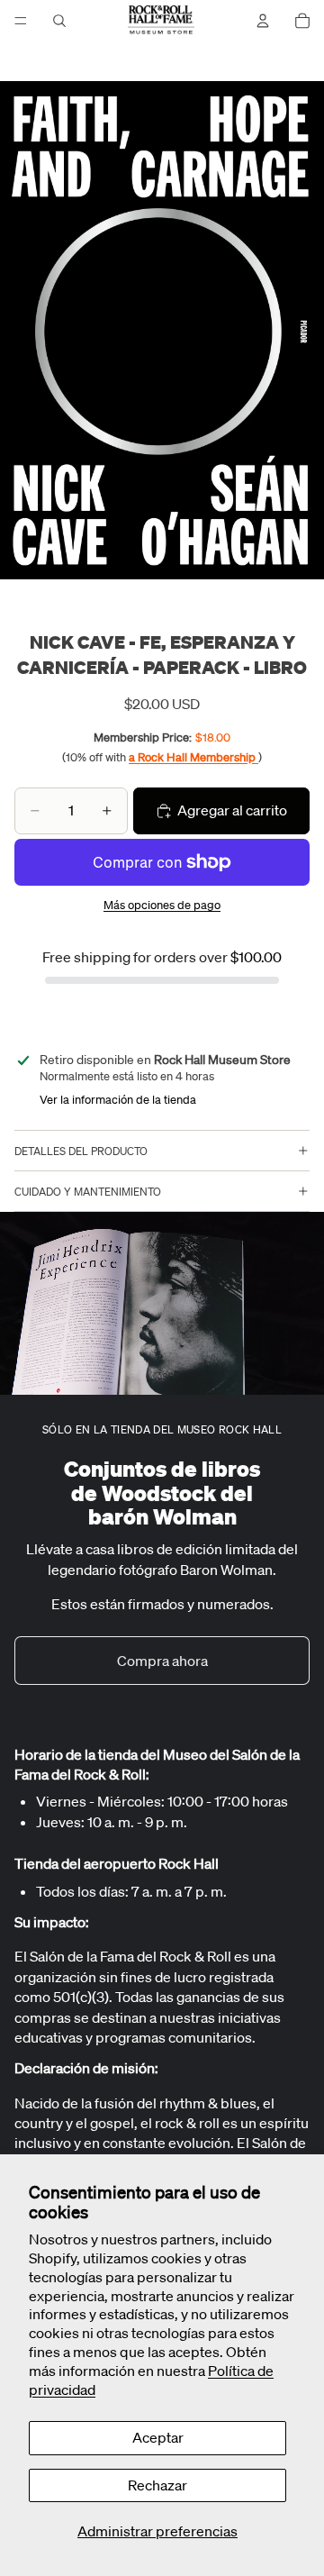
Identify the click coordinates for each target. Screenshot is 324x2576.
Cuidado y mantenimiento (88, 1192)
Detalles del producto (81, 1151)
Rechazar (157, 2485)
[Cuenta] (263, 21)
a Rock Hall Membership (193, 757)
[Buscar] (59, 21)
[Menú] (21, 21)
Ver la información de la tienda (118, 1100)
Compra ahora (162, 1661)
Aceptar (158, 2437)
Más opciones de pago (162, 905)
